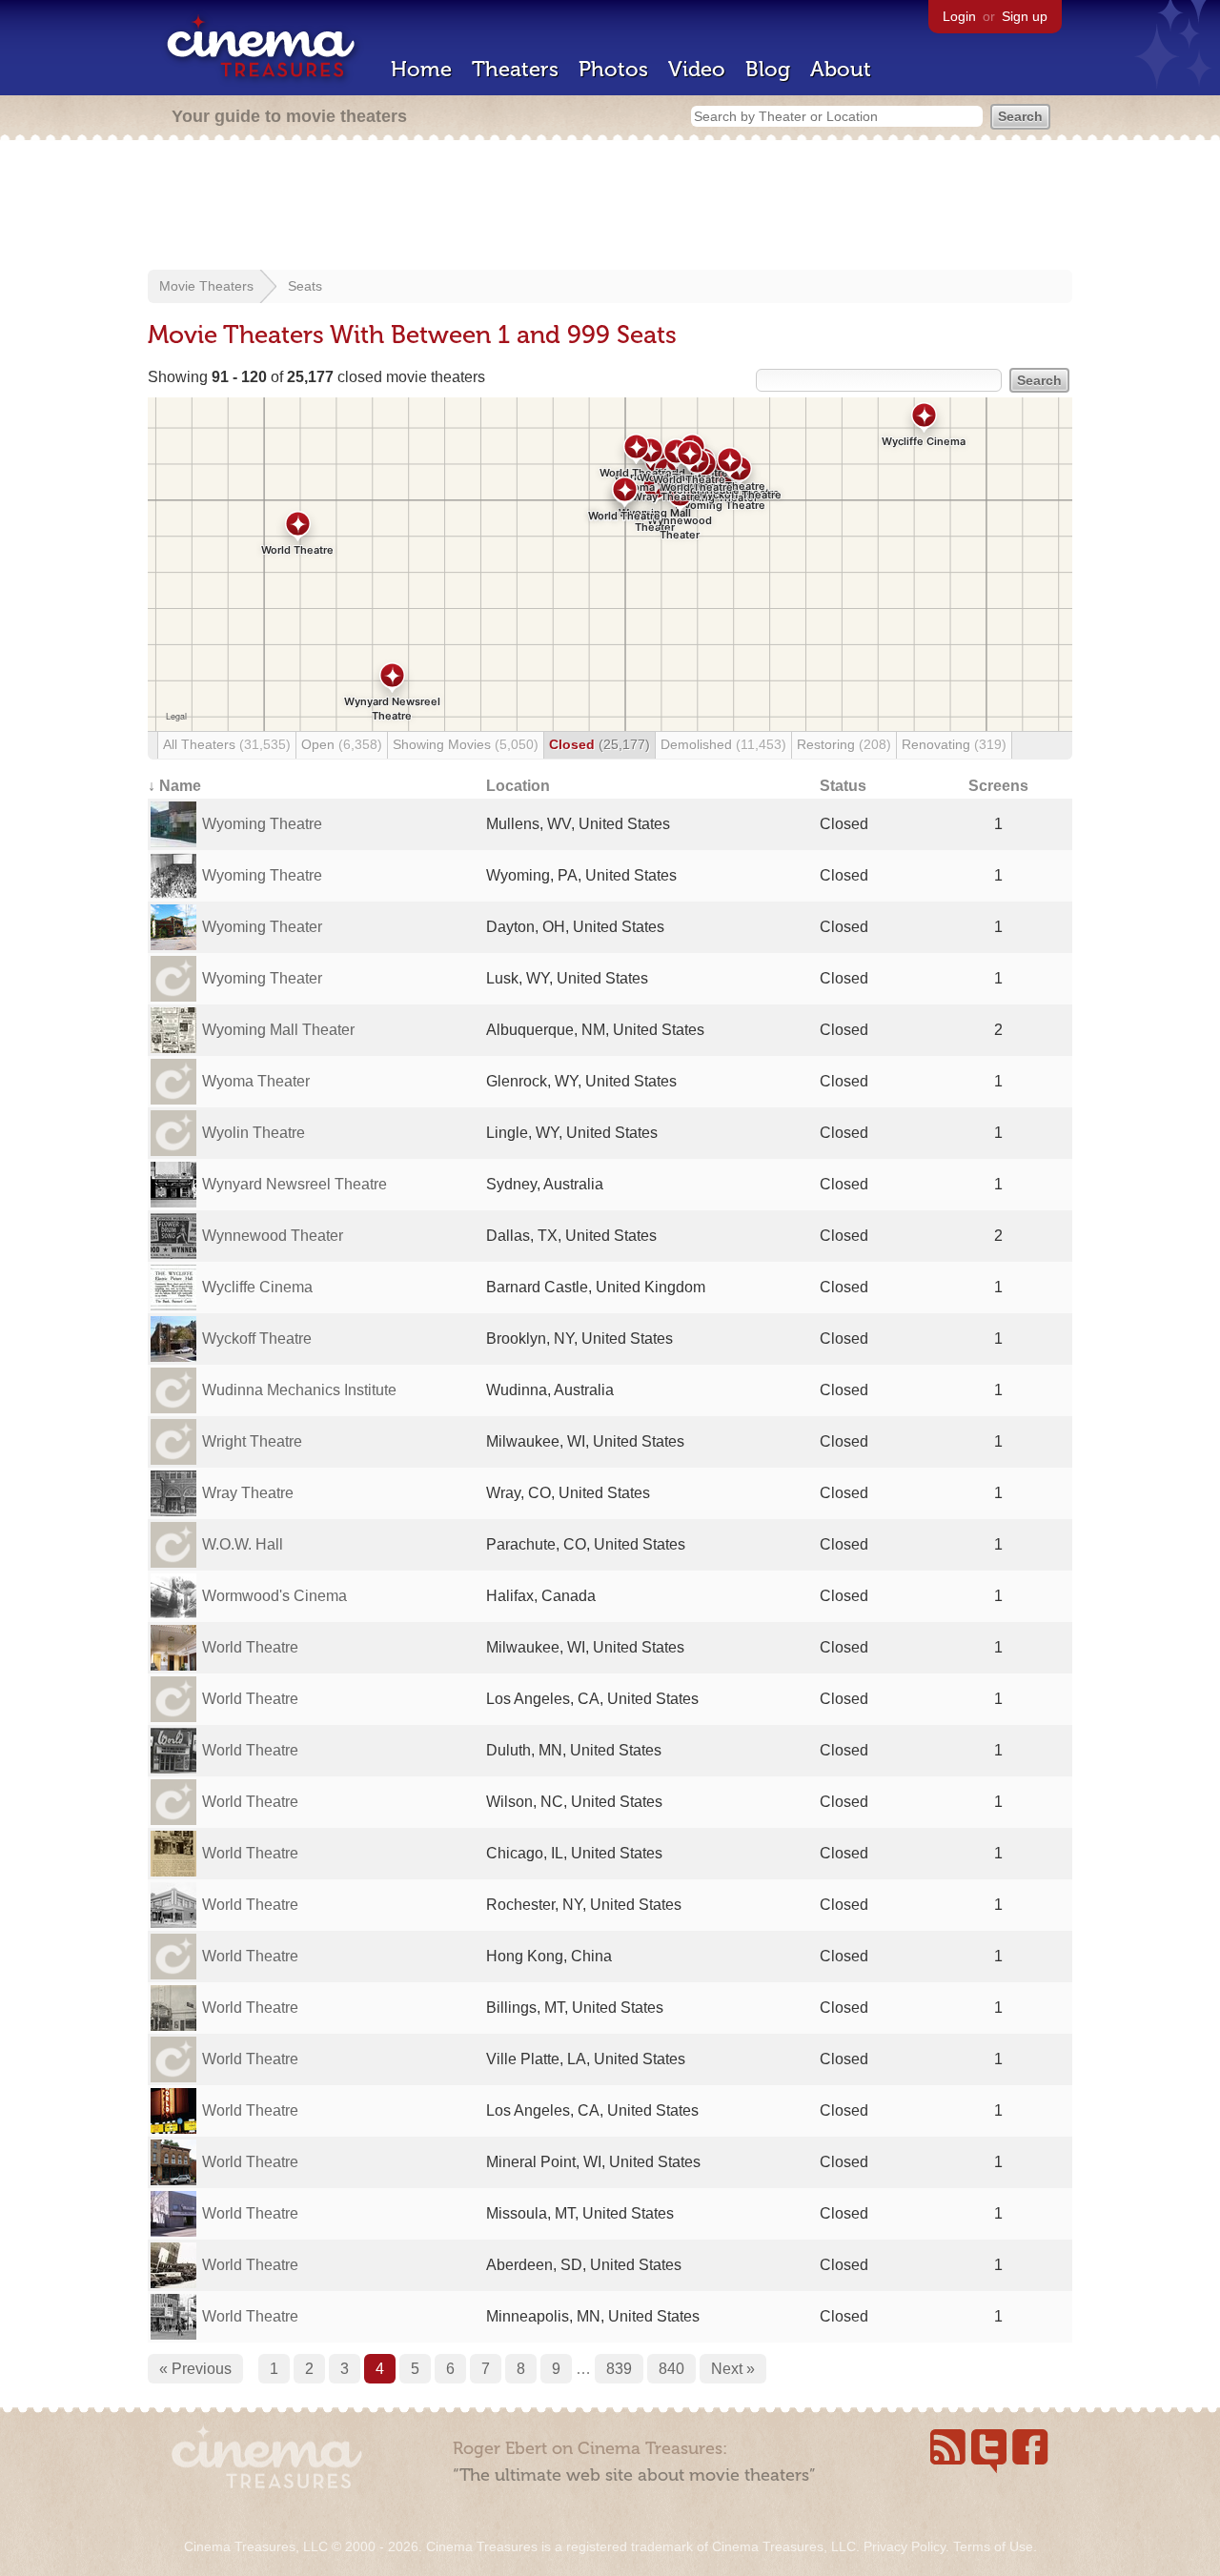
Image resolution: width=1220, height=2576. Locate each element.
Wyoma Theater (256, 1081)
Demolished (723, 744)
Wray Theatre (248, 1493)
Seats (305, 286)
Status (843, 786)
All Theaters (227, 744)
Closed (600, 744)
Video (697, 69)
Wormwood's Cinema (274, 1596)
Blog (768, 69)
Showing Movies (466, 744)
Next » (733, 2369)
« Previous (195, 2369)
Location (518, 786)
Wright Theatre (252, 1441)
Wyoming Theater (262, 927)
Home (421, 69)
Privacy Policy (905, 2546)
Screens (998, 786)
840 (671, 2369)
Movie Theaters (206, 286)
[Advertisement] (610, 207)
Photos (613, 69)
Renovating (954, 744)
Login (959, 16)
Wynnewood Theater (273, 1236)
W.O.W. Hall (243, 1544)
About (841, 69)
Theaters (515, 69)
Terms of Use (993, 2546)
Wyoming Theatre (262, 824)
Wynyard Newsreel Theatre (295, 1184)
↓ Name (174, 786)
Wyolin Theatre (254, 1133)
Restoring (844, 744)
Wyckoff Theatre (257, 1339)
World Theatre (250, 1647)
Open (342, 744)
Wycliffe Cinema (257, 1287)
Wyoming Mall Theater (278, 1030)
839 (619, 2369)
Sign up (1025, 16)
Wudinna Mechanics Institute (299, 1390)
